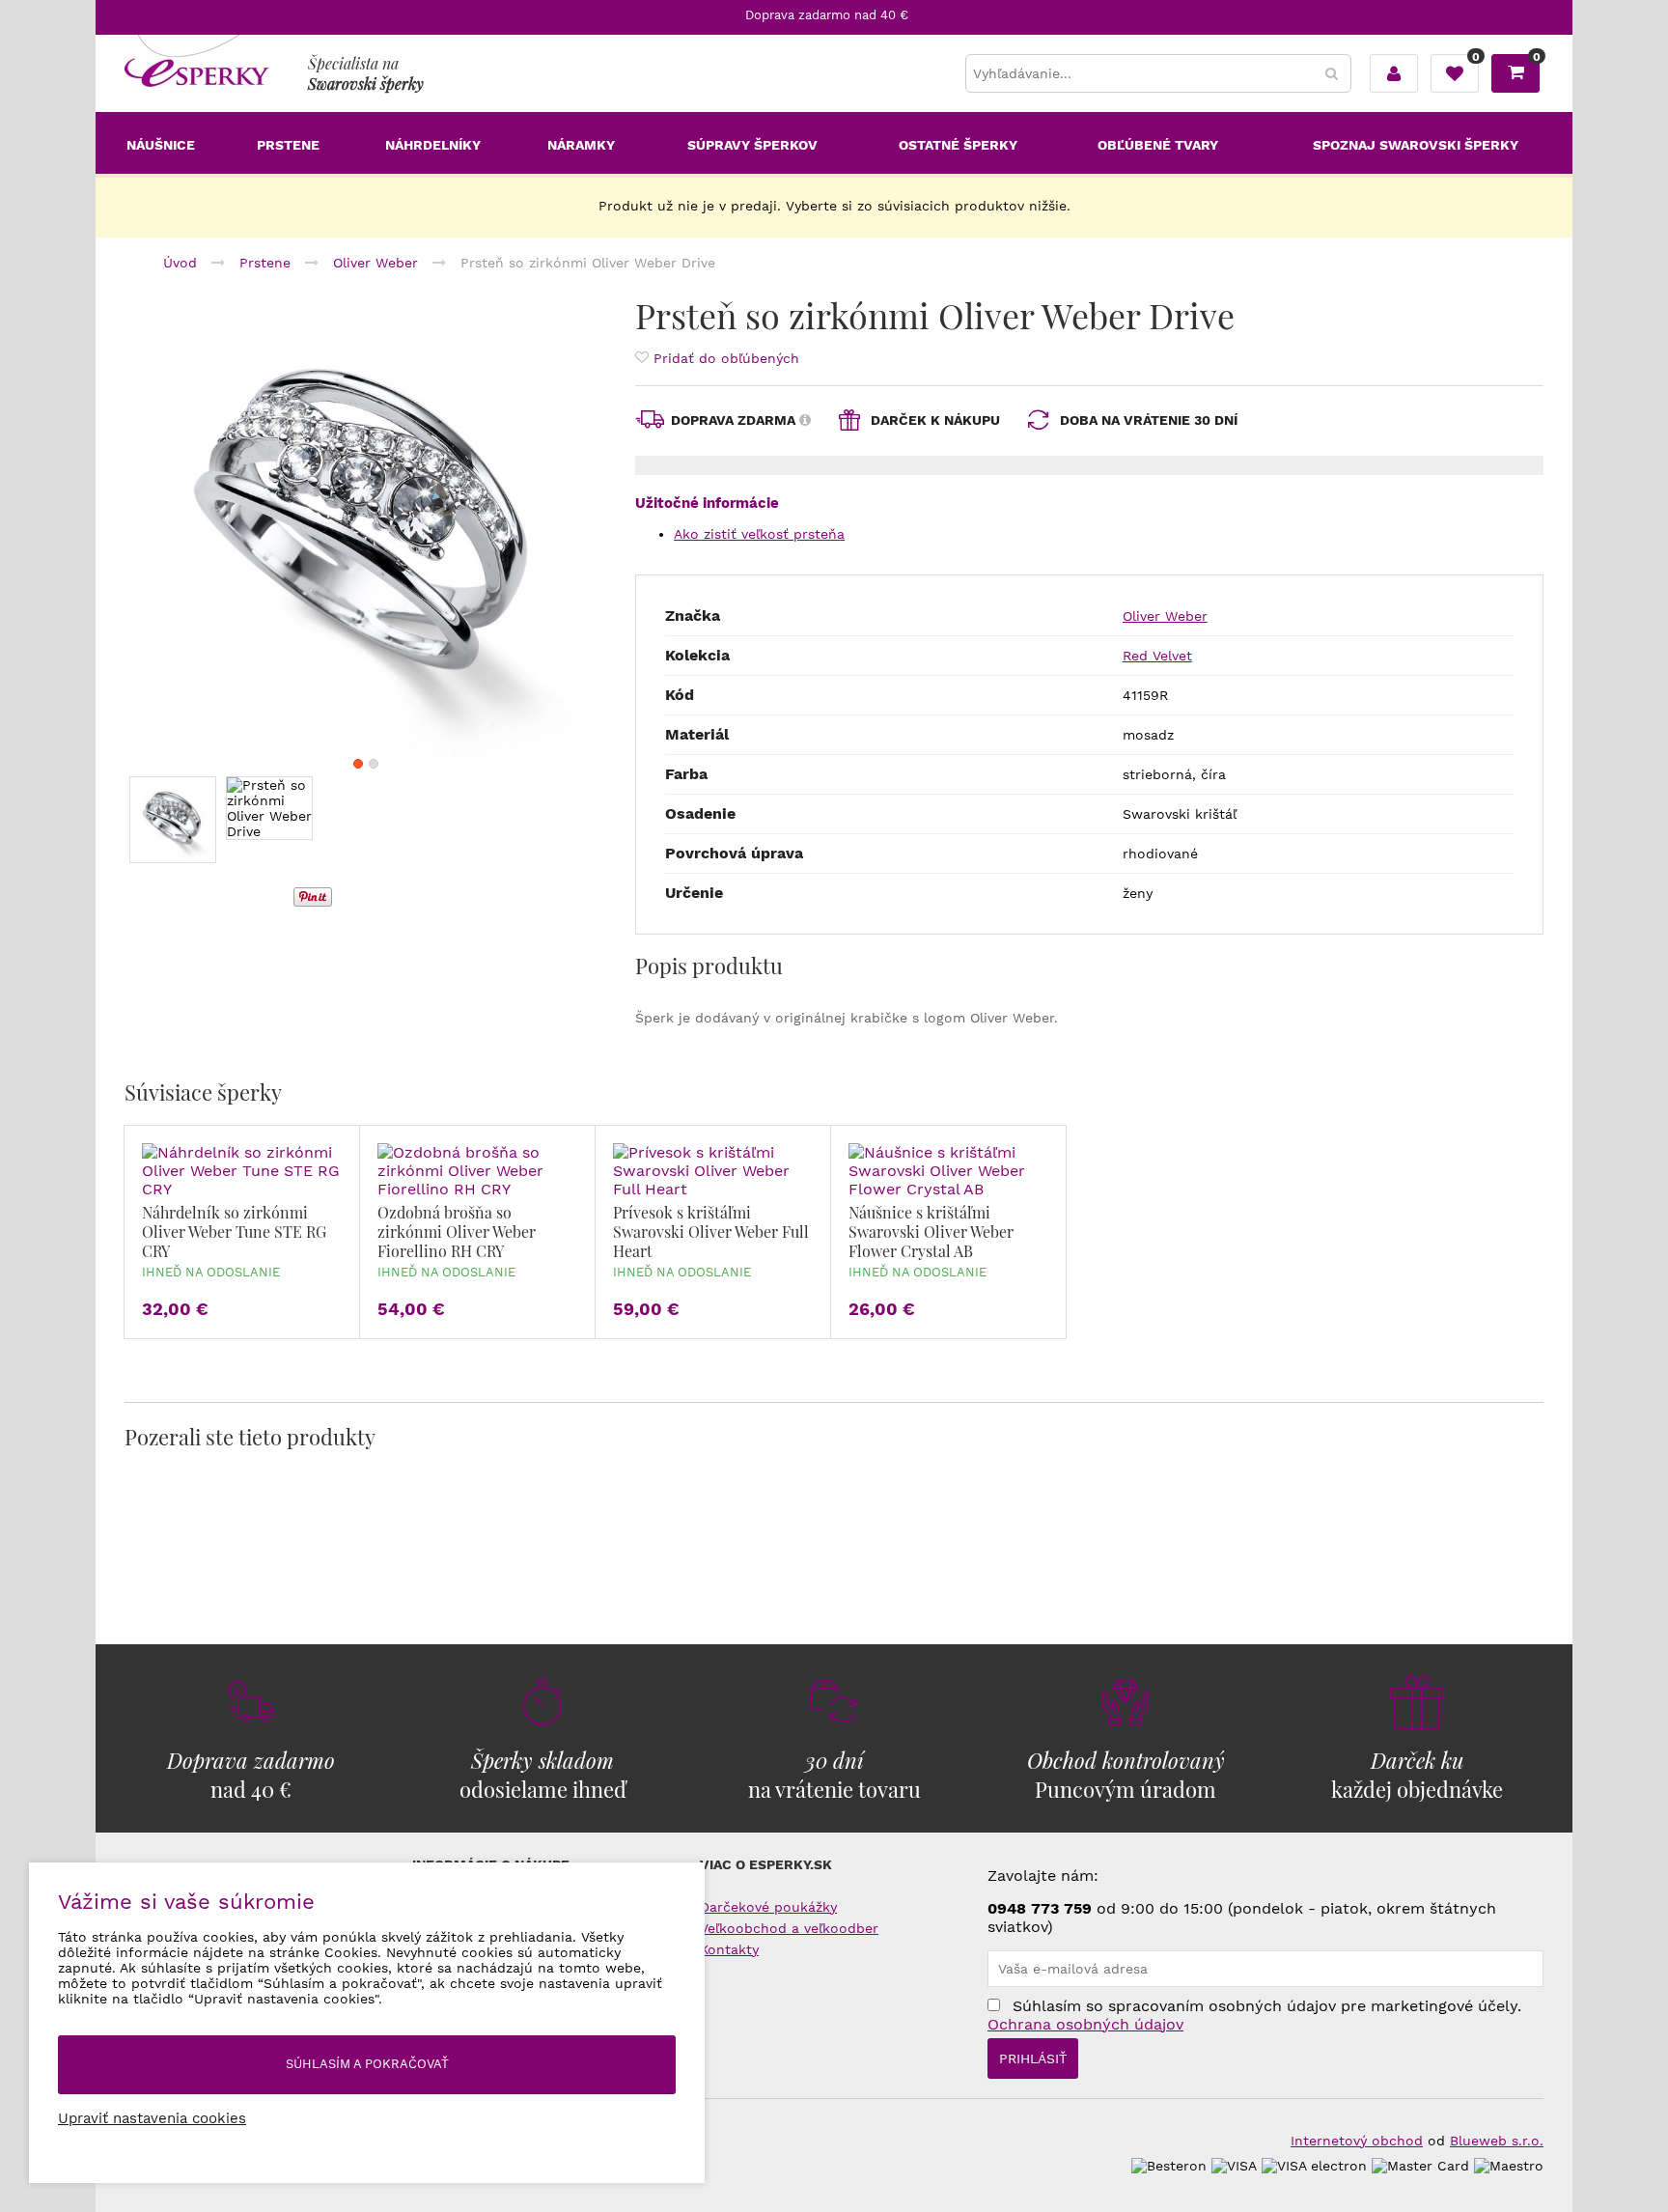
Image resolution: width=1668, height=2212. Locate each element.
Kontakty (729, 1949)
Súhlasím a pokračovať (367, 2064)
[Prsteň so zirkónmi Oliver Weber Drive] (366, 530)
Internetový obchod (1357, 2141)
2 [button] (374, 764)
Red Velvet (1157, 656)
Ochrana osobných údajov (1085, 2024)
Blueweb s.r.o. (1497, 2141)
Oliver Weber (1165, 616)
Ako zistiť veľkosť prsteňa (759, 534)
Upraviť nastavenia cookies (152, 2118)
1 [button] (358, 764)
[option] (366, 530)
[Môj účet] (1394, 73)
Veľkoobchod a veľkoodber (789, 1928)
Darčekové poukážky (768, 1907)
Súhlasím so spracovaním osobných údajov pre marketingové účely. (1254, 2015)
